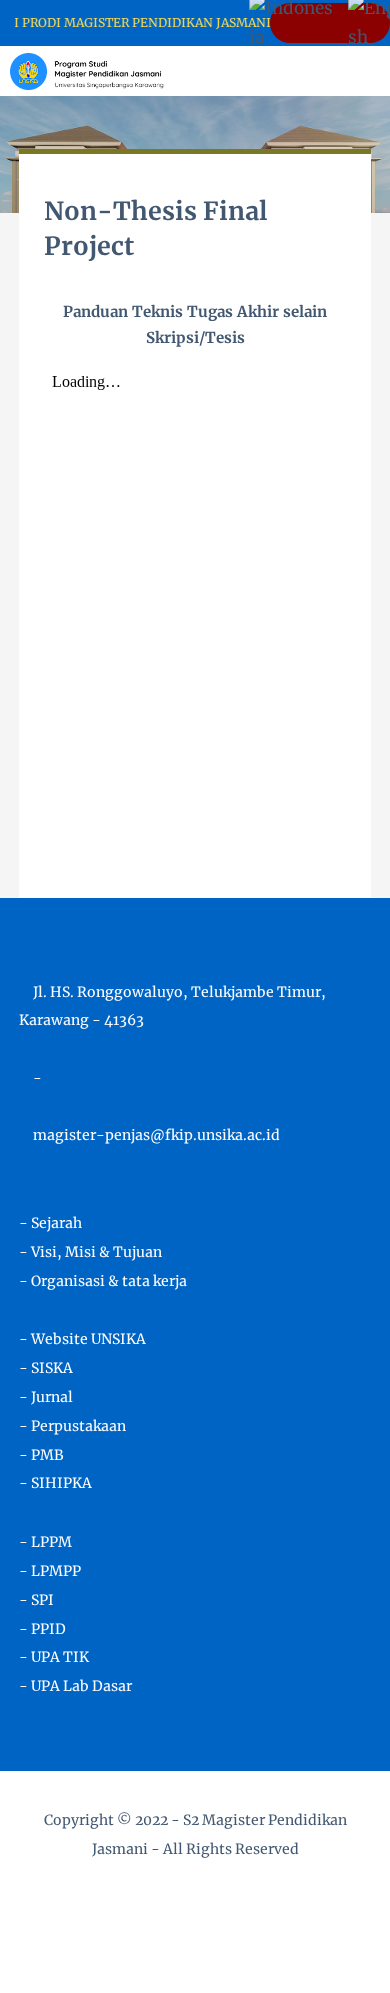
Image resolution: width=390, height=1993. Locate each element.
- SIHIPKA (55, 1483)
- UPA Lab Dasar (75, 1686)
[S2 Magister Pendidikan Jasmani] (87, 70)
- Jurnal (46, 1397)
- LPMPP (50, 1571)
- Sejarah (50, 1223)
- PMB (41, 1455)
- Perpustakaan (72, 1426)
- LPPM (45, 1542)
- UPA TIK (54, 1657)
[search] (306, 71)
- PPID (42, 1629)
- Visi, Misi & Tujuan (90, 1252)
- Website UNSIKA (82, 1339)
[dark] (340, 71)
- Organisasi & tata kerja (103, 1281)
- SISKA (46, 1368)
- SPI (36, 1600)
